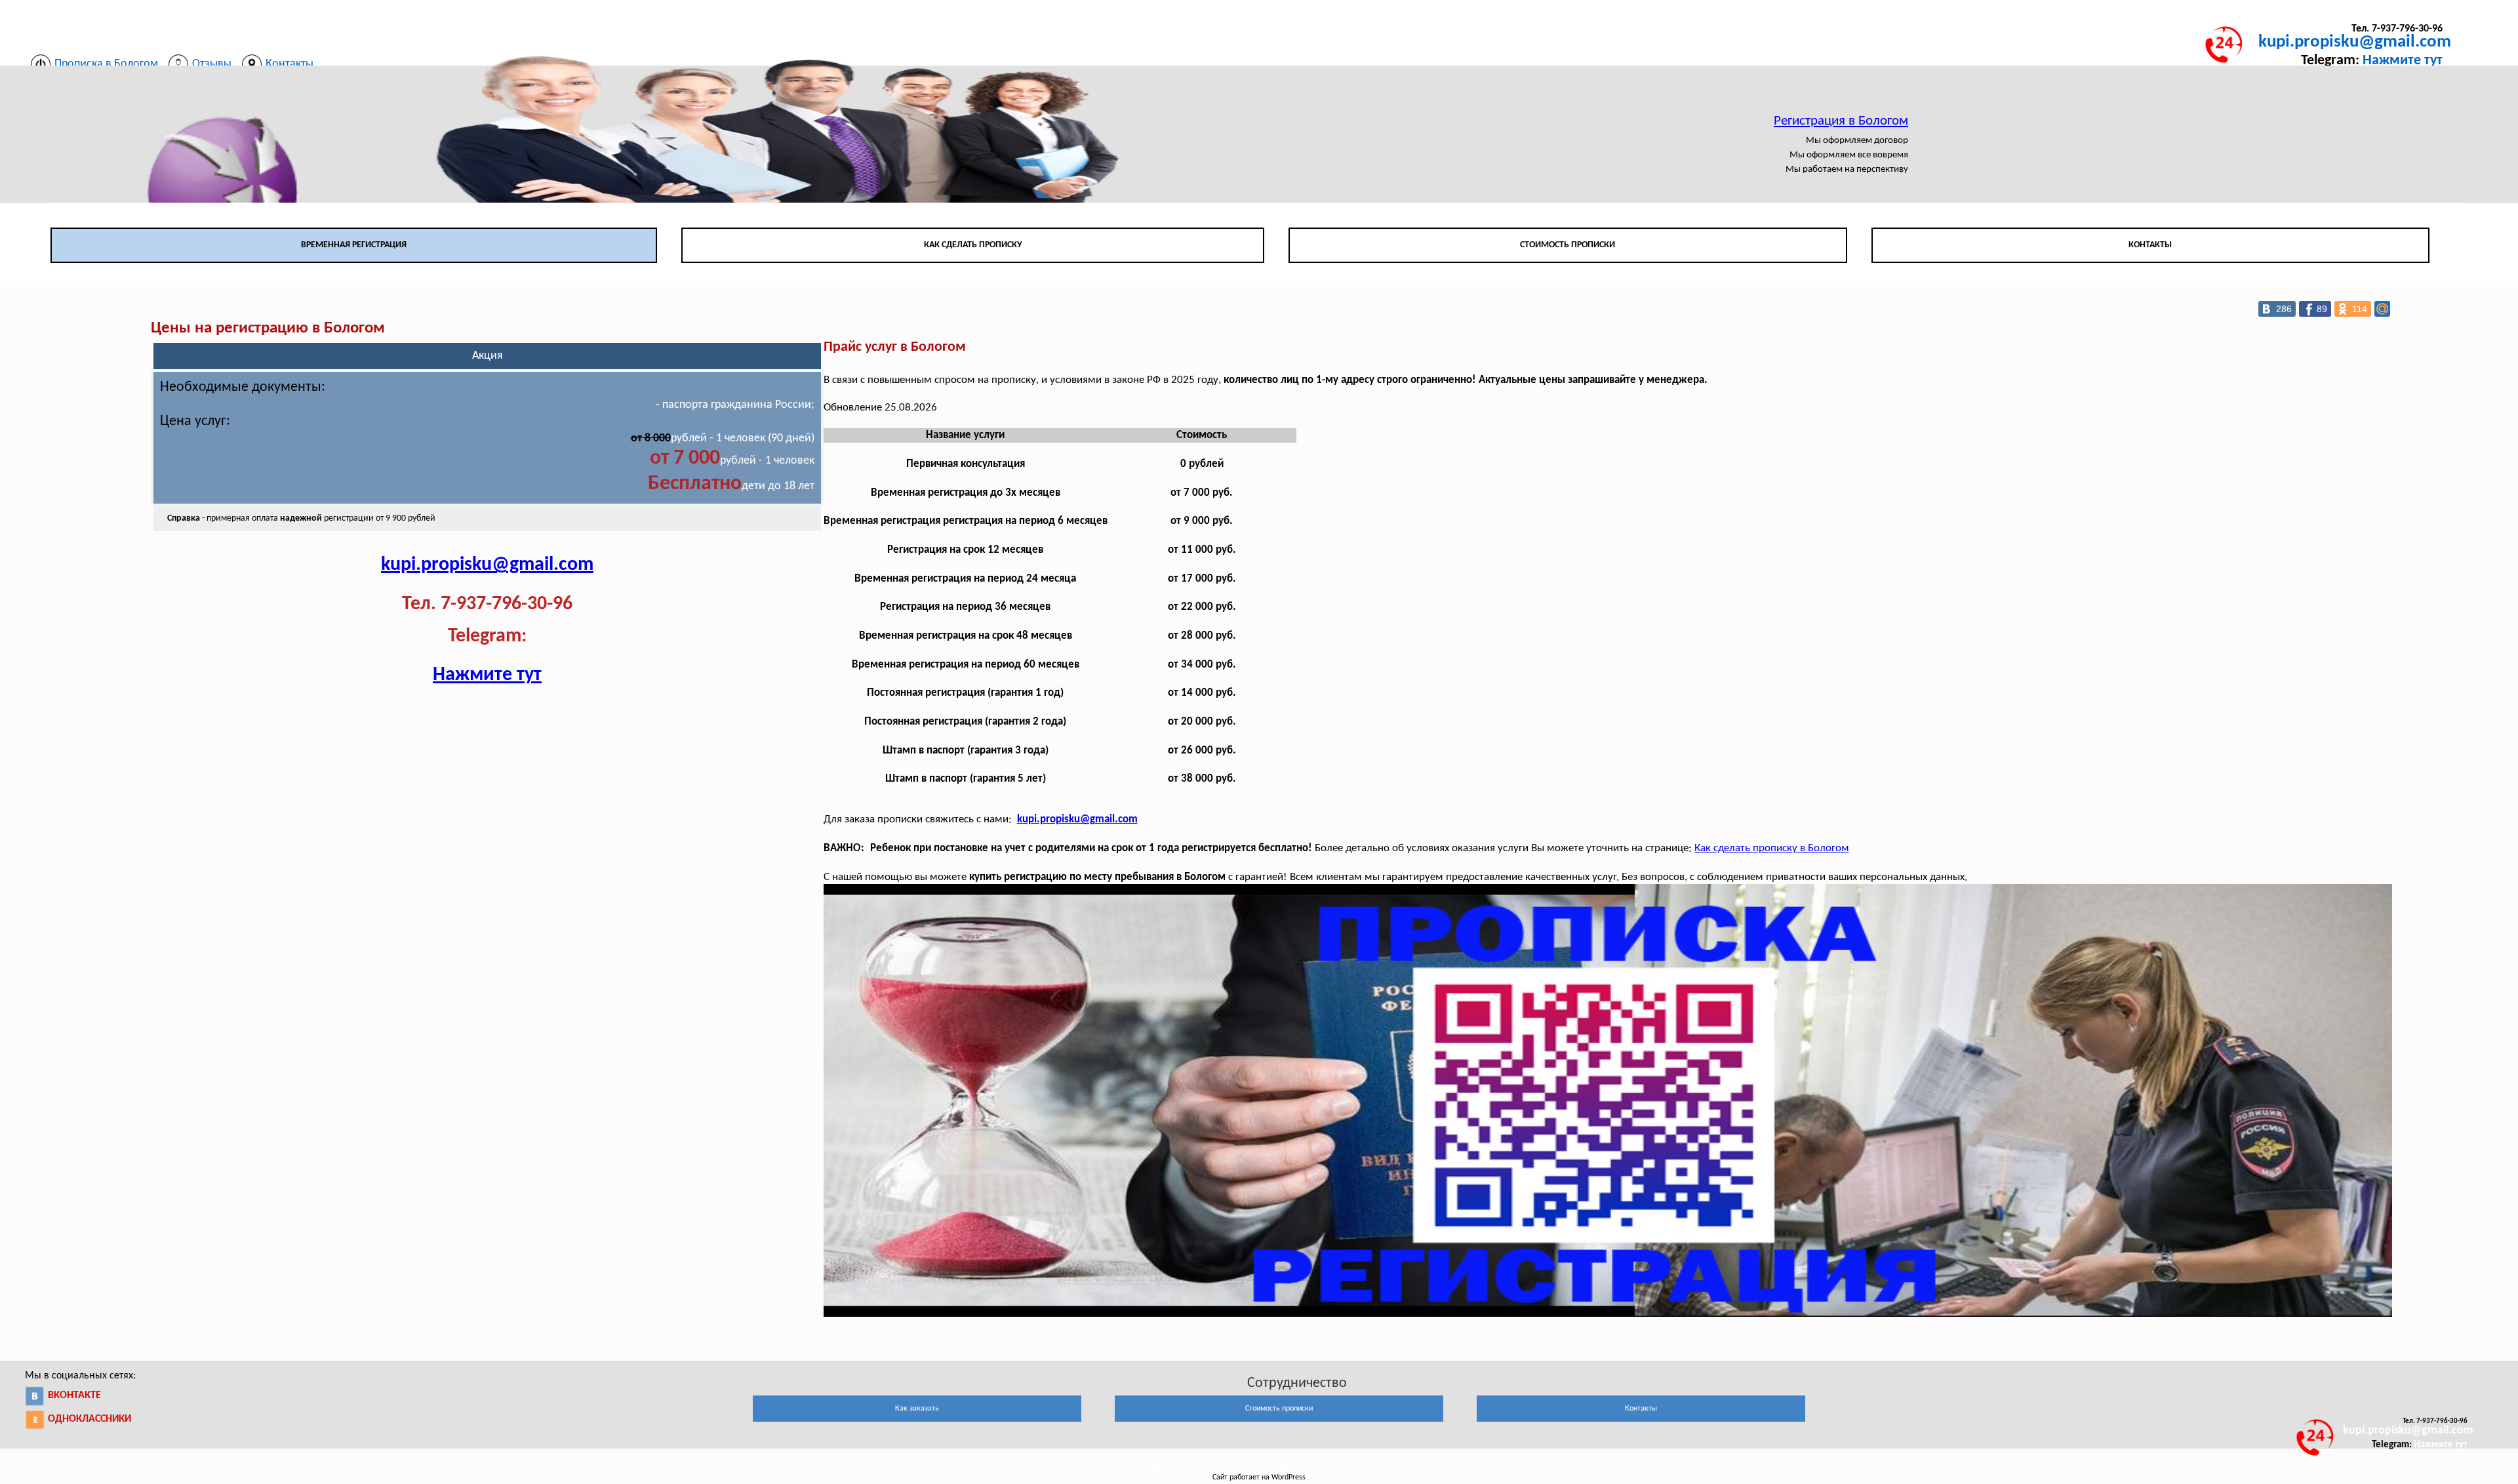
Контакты (2150, 245)
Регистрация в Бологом (1841, 121)
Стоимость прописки (1568, 245)
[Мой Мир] (2382, 309)
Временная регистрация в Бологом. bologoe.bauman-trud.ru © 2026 (1259, 1464)
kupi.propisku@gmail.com (2355, 42)
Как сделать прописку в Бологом (1772, 848)
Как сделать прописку (973, 245)
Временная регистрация (354, 245)
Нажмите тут (2403, 61)
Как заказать (917, 1409)
